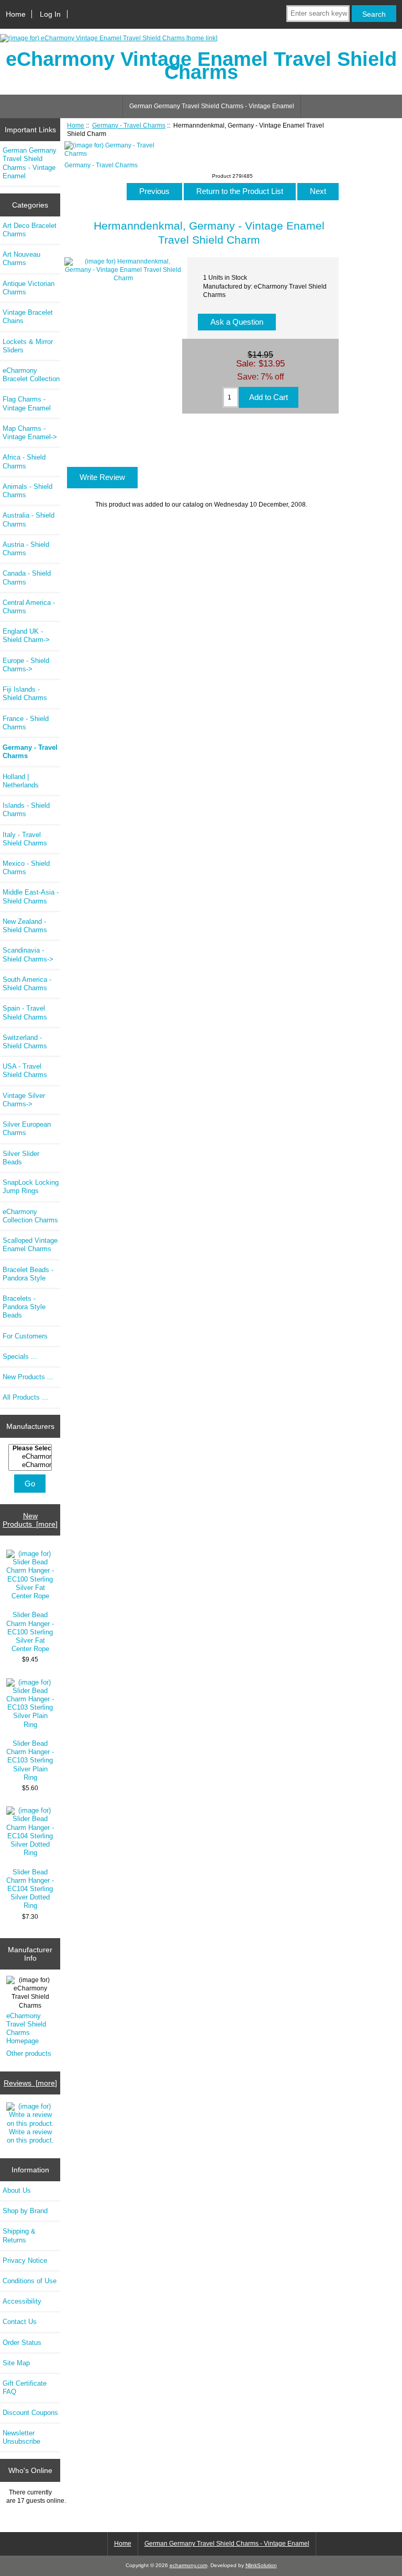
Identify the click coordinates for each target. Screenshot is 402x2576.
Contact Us (20, 2322)
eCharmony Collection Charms (30, 1216)
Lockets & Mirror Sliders (28, 346)
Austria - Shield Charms (26, 549)
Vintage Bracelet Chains (28, 317)
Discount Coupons (30, 2413)
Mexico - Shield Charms (26, 868)
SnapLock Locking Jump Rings (31, 1187)
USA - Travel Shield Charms (25, 1071)
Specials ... (20, 1356)
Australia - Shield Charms (29, 519)
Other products (29, 2053)
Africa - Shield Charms (24, 461)
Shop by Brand (25, 2211)
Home (16, 14)
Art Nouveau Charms (21, 259)
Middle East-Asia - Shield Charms (31, 896)
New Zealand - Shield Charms (25, 926)
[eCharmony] (31, 1457)
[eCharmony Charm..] (31, 1465)
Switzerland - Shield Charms (25, 1042)
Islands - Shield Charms (26, 810)
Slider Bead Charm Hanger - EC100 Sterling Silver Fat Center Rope (30, 1632)
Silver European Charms (27, 1129)
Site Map (16, 2363)
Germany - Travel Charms (129, 125)
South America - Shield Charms (27, 984)
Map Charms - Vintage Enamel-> (30, 433)
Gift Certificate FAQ (25, 2388)
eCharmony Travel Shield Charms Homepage (26, 2029)
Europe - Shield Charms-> (26, 665)
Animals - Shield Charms (27, 491)
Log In (50, 14)
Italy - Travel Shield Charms (25, 839)
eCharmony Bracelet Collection (31, 375)
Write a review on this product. (30, 2136)
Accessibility (22, 2301)
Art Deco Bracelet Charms (30, 230)
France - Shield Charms (26, 723)
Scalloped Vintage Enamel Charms (30, 1245)
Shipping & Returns (19, 2235)
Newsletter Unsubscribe (21, 2437)
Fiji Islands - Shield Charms (25, 694)
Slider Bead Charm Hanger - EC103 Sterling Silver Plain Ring (30, 1760)
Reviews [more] (30, 2083)
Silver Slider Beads (21, 1158)
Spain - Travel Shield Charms (25, 1012)
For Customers (25, 1336)
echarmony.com (188, 2565)
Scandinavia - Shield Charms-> (28, 954)
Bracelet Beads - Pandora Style (28, 1274)
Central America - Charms (29, 607)
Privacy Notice (25, 2260)
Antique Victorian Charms (29, 288)
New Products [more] (30, 1520)
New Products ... (28, 1377)
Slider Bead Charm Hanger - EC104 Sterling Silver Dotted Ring (30, 1889)
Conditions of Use (30, 2281)
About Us (17, 2190)
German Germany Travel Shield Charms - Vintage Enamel (212, 106)
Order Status (22, 2343)
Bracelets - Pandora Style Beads (24, 1307)
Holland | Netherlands (21, 781)
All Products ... (25, 1397)
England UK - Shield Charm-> (26, 636)
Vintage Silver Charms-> (24, 1100)
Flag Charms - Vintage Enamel (27, 403)
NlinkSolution (261, 2565)
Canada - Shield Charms (27, 577)
